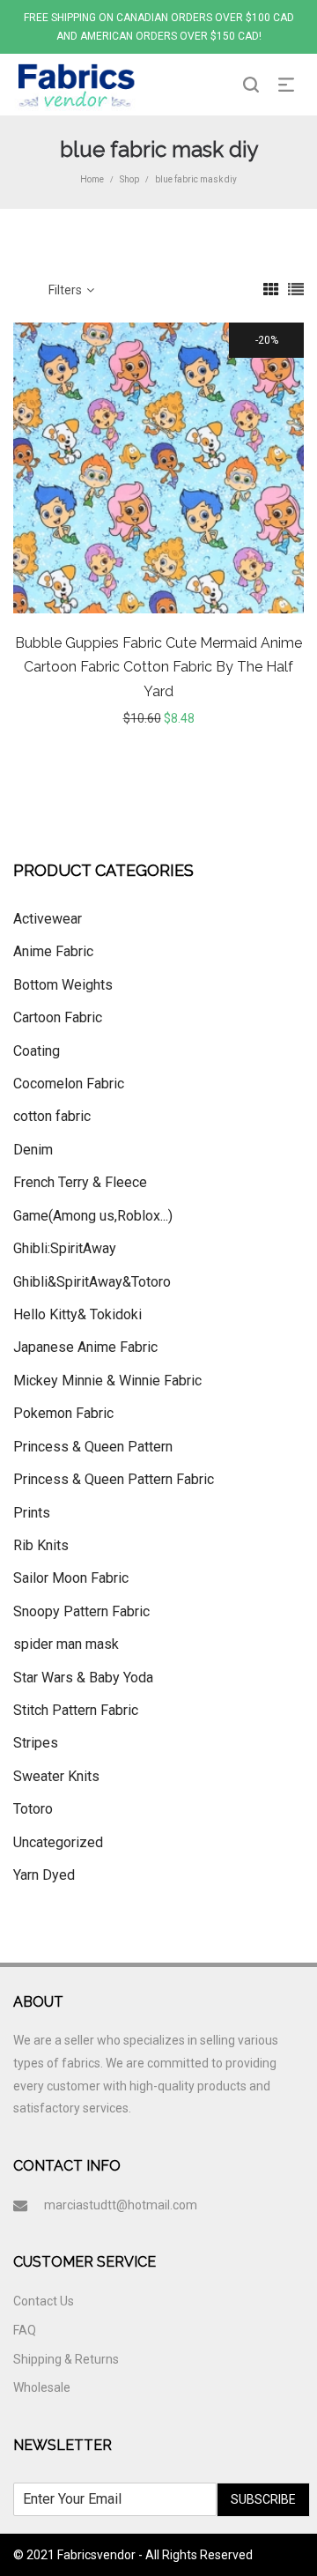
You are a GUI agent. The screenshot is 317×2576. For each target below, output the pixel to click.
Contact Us (44, 2301)
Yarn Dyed (44, 1875)
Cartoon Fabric (58, 1017)
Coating (37, 1051)
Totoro (33, 1809)
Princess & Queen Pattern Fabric (114, 1479)
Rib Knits (41, 1545)
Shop (129, 179)
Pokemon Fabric (63, 1413)
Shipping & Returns (66, 2359)
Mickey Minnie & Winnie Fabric (107, 1381)
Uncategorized (58, 1842)
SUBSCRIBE (263, 2499)
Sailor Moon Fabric (71, 1578)
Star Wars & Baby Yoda (83, 1678)
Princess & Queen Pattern (93, 1447)
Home (92, 179)
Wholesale (42, 2387)
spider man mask (66, 1644)
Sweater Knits (56, 1776)
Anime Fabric (53, 951)
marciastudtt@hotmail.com (121, 2205)
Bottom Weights (63, 985)
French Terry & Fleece (80, 1182)
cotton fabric (52, 1116)
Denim (33, 1150)
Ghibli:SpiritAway (65, 1248)
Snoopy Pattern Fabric (81, 1611)
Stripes (36, 1743)
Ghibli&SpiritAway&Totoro (92, 1282)
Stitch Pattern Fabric (76, 1710)
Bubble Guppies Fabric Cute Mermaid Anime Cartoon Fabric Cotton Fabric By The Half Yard (158, 667)
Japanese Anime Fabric (85, 1347)
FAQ (25, 2330)
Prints (32, 1513)
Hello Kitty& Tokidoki (77, 1314)
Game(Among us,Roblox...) (93, 1216)
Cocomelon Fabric (69, 1084)
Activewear (48, 919)
